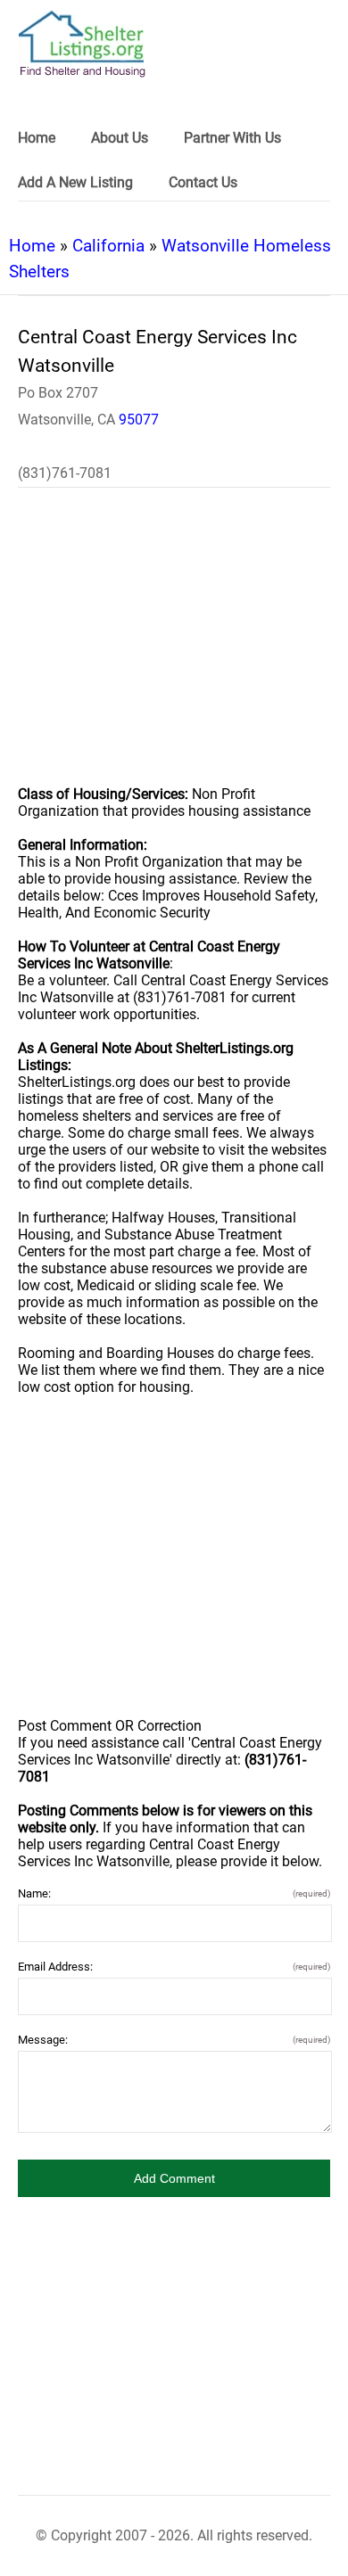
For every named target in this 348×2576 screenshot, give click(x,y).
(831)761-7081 (65, 473)
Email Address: (174, 1967)
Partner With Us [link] (232, 138)
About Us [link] (120, 138)
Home (32, 246)
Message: (174, 2040)
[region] (174, 648)
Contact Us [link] (203, 182)
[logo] (82, 44)
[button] (174, 2178)
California (108, 246)
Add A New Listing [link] (75, 182)
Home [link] (37, 138)
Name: (174, 1893)
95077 (139, 420)
